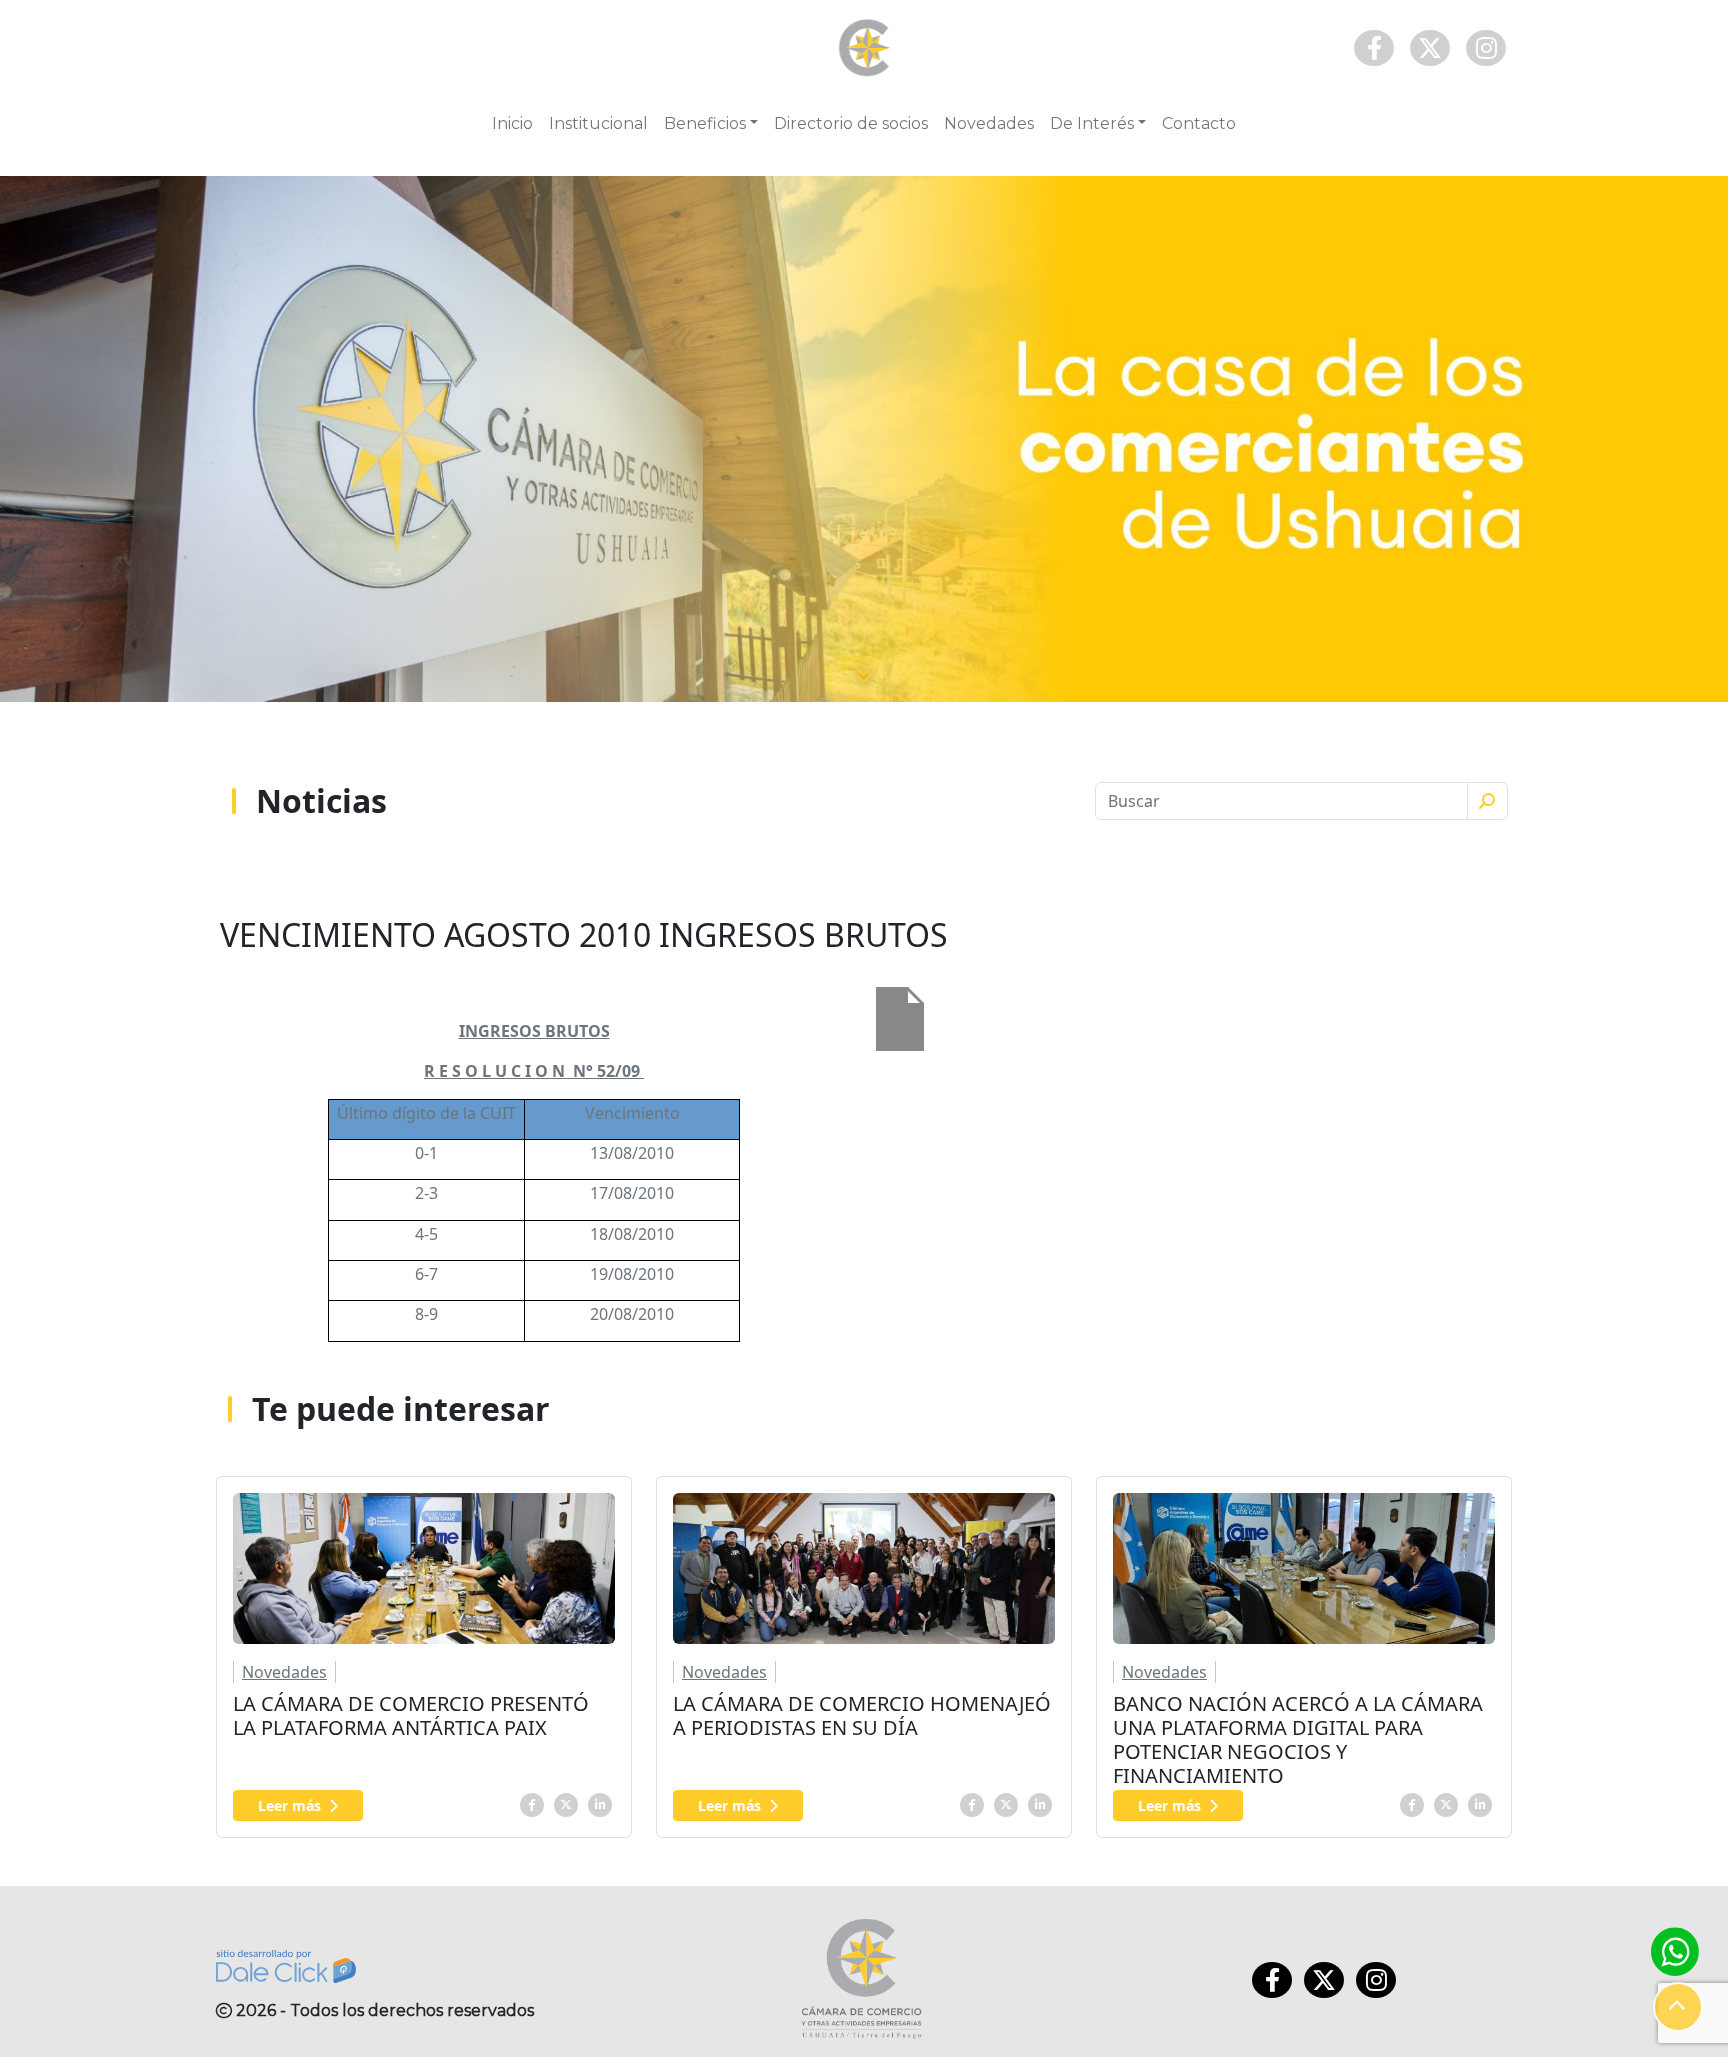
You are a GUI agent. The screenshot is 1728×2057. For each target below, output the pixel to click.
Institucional (598, 123)
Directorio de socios (851, 123)
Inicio (512, 123)
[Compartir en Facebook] (532, 1803)
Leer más (289, 1805)
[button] (1678, 2007)
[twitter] (566, 1803)
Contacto (1199, 123)
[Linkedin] (600, 1803)
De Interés (1092, 123)
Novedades (989, 123)
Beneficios (705, 123)
